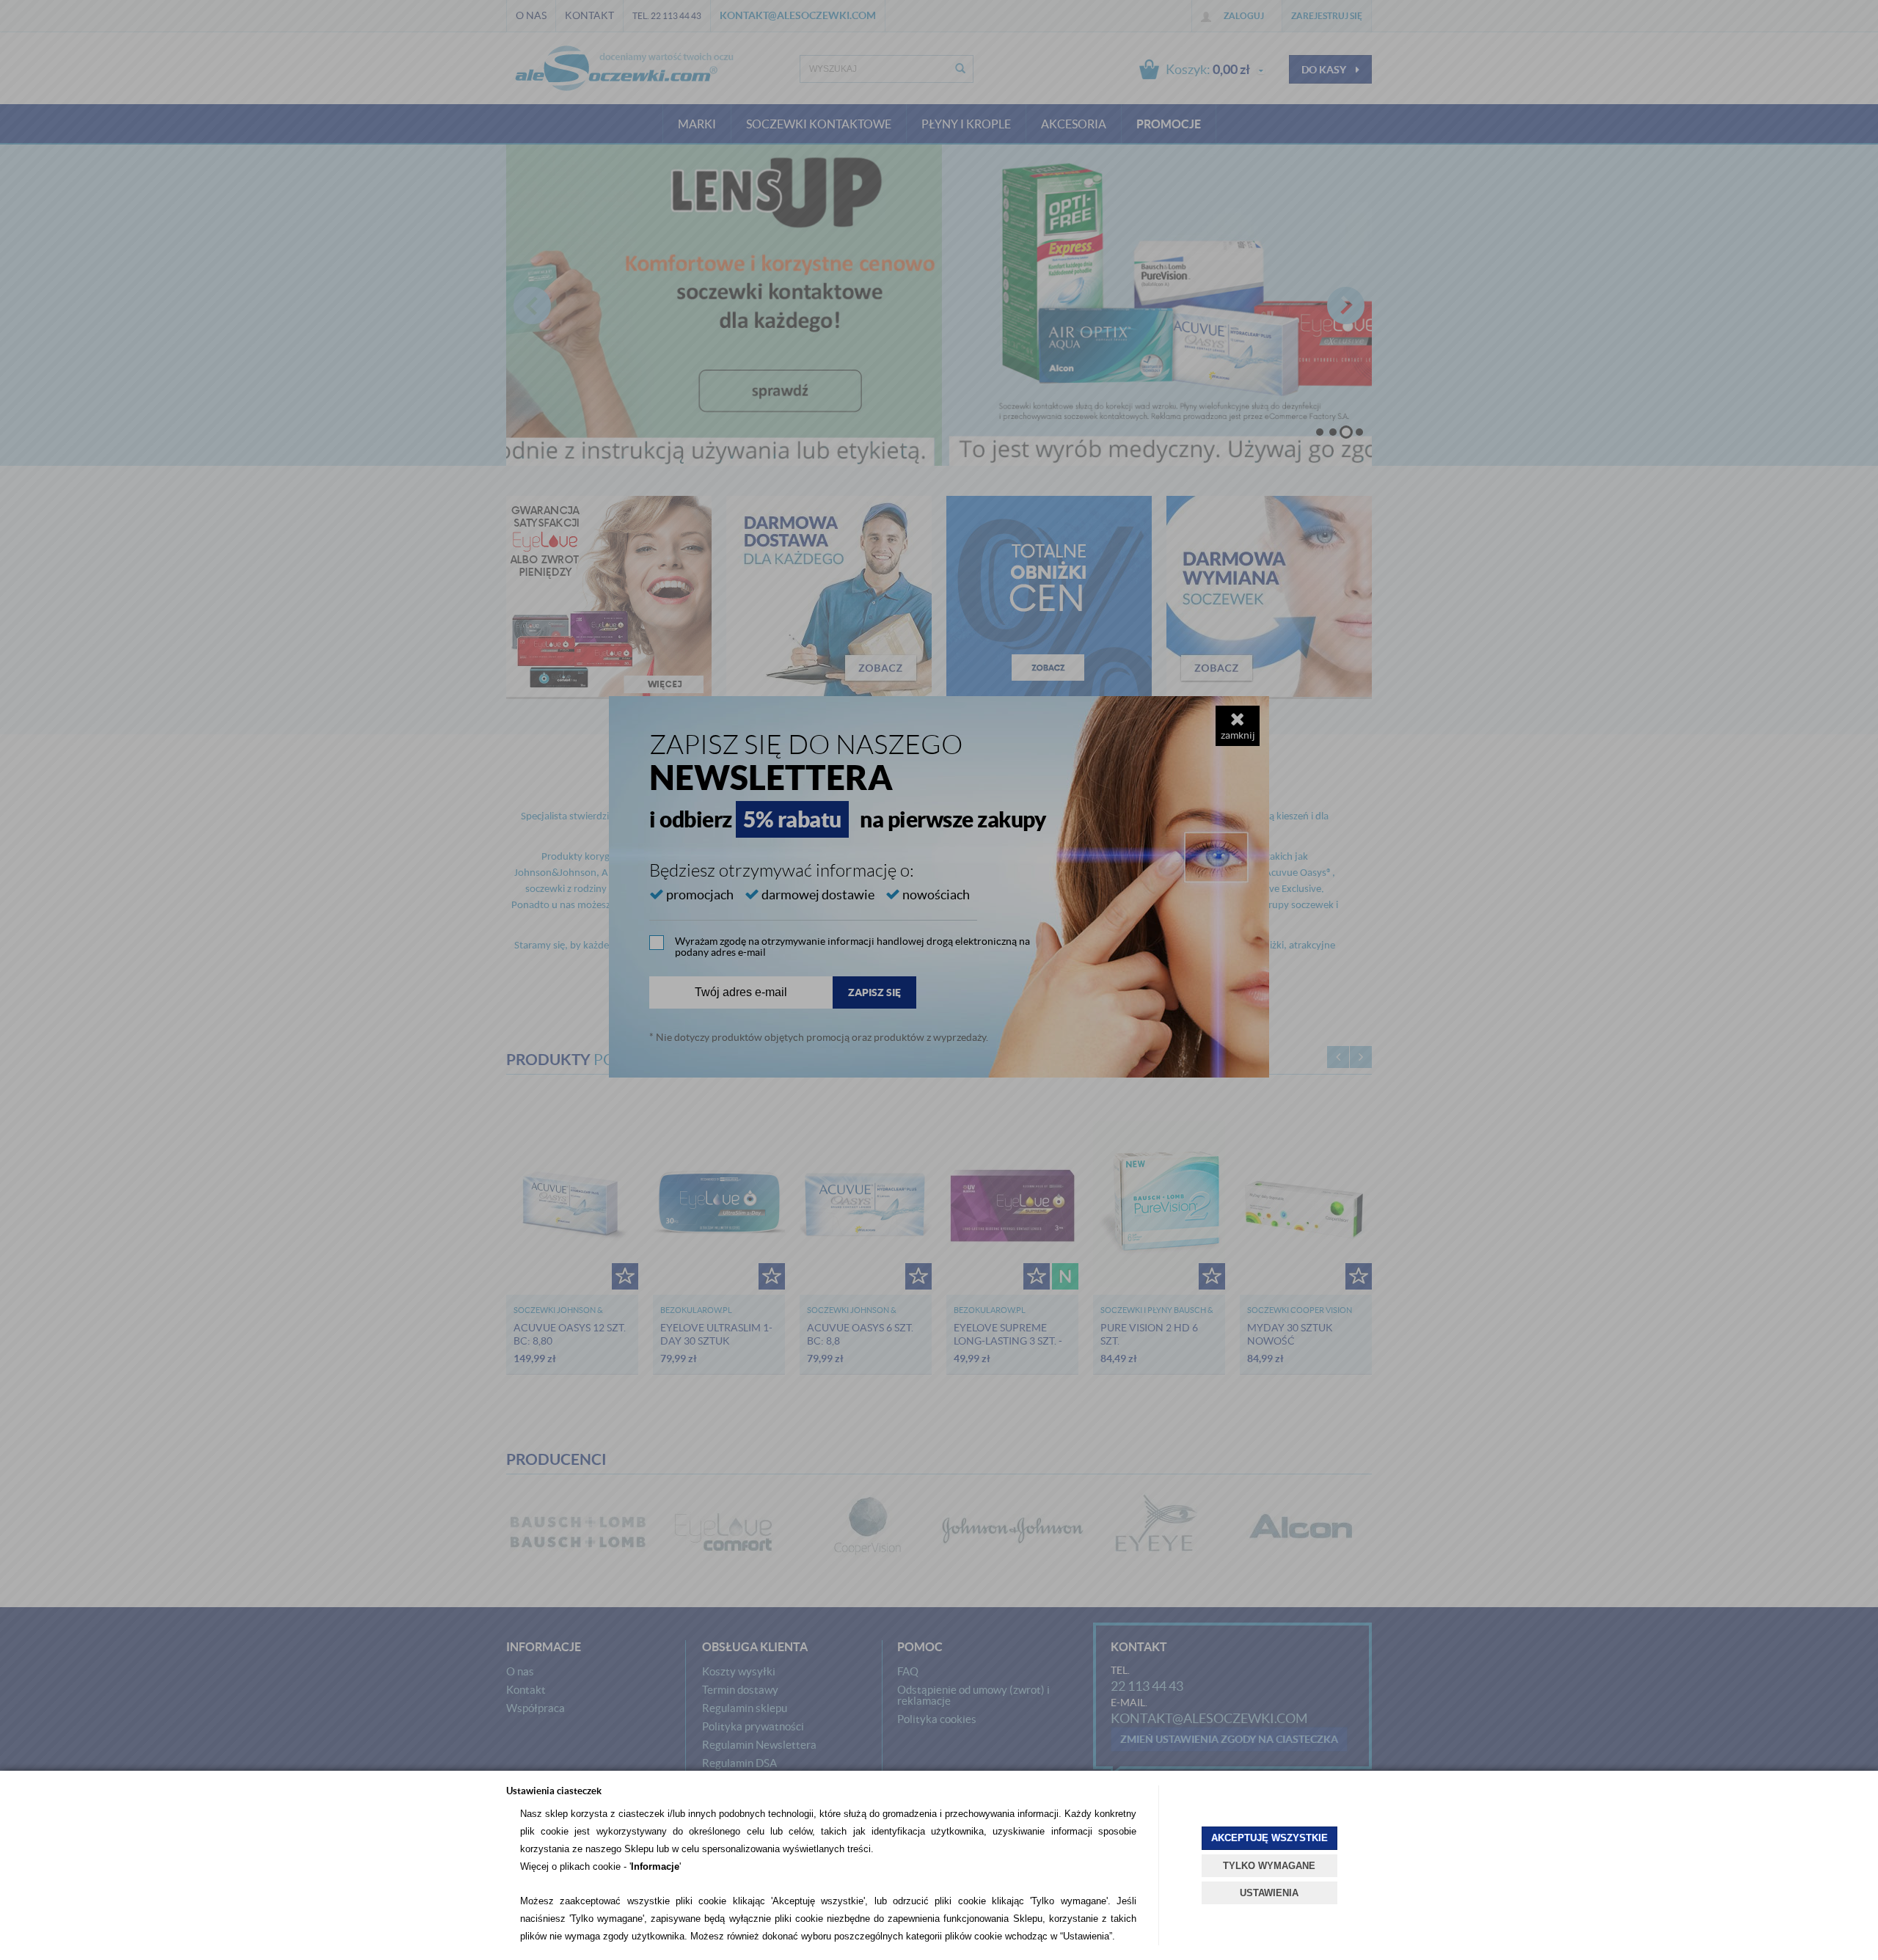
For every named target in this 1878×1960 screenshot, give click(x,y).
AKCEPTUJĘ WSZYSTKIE (1269, 1838)
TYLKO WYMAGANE (1269, 1866)
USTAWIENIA (1269, 1893)
